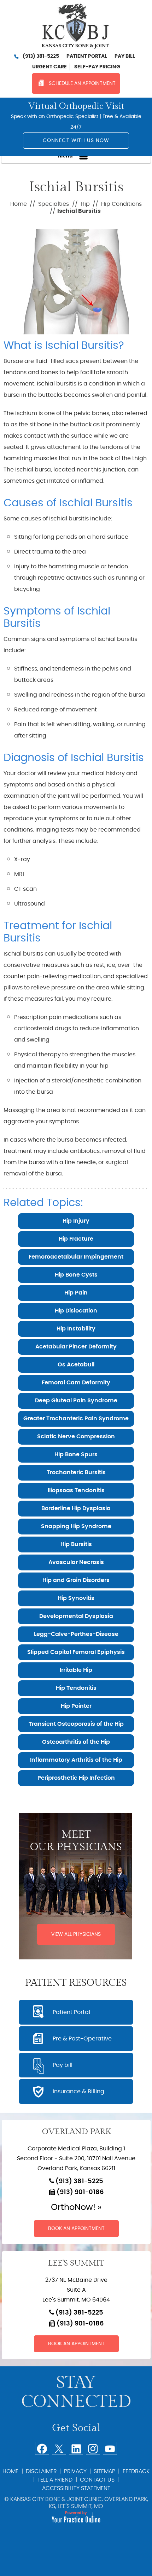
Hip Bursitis (76, 1544)
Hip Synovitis (76, 1598)
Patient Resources (76, 1983)
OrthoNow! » (76, 2207)
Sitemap (104, 2471)
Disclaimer (41, 2471)
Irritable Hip (76, 1670)
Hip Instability (76, 1329)
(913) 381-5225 (41, 56)
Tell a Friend (55, 2480)
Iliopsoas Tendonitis (76, 1490)
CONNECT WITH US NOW (76, 141)
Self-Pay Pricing (97, 67)
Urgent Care (49, 67)
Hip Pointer (76, 1706)
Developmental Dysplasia (76, 1616)
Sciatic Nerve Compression (76, 1437)
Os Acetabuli (76, 1365)
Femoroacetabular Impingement (76, 1257)
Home (19, 204)
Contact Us (97, 2480)
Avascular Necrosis (76, 1562)
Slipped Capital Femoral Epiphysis (76, 1652)
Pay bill (125, 56)
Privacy (75, 2471)
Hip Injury (76, 1221)
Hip (85, 204)
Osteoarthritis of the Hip (76, 1742)
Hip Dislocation (76, 1311)
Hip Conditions (121, 204)
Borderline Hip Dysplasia (76, 1508)
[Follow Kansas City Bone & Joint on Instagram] (93, 2448)
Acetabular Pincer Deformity (76, 1347)
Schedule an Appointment (82, 84)
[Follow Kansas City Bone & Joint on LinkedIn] (76, 2448)
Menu (65, 156)
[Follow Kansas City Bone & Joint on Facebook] (42, 2448)
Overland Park (76, 2132)
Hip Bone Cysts (76, 1275)
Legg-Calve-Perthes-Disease (76, 1634)
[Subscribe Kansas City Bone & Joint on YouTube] (110, 2448)
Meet (76, 1841)
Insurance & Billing (78, 2092)
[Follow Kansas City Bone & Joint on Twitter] (59, 2448)
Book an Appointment (76, 2229)
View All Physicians (76, 1934)
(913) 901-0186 (80, 2192)
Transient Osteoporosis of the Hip (76, 1724)
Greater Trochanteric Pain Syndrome (76, 1419)
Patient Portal (87, 56)
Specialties (54, 204)
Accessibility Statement (76, 2488)
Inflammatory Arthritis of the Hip (76, 1760)
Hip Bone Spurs (76, 1454)
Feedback (136, 2471)
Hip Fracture (76, 1239)
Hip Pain (76, 1293)
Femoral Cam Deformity (76, 1383)
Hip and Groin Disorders (76, 1580)
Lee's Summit (76, 2263)
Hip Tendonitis (76, 1688)
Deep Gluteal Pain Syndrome (76, 1401)
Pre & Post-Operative (82, 2039)
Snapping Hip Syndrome (76, 1526)
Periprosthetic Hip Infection (76, 1778)
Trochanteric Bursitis (76, 1472)
